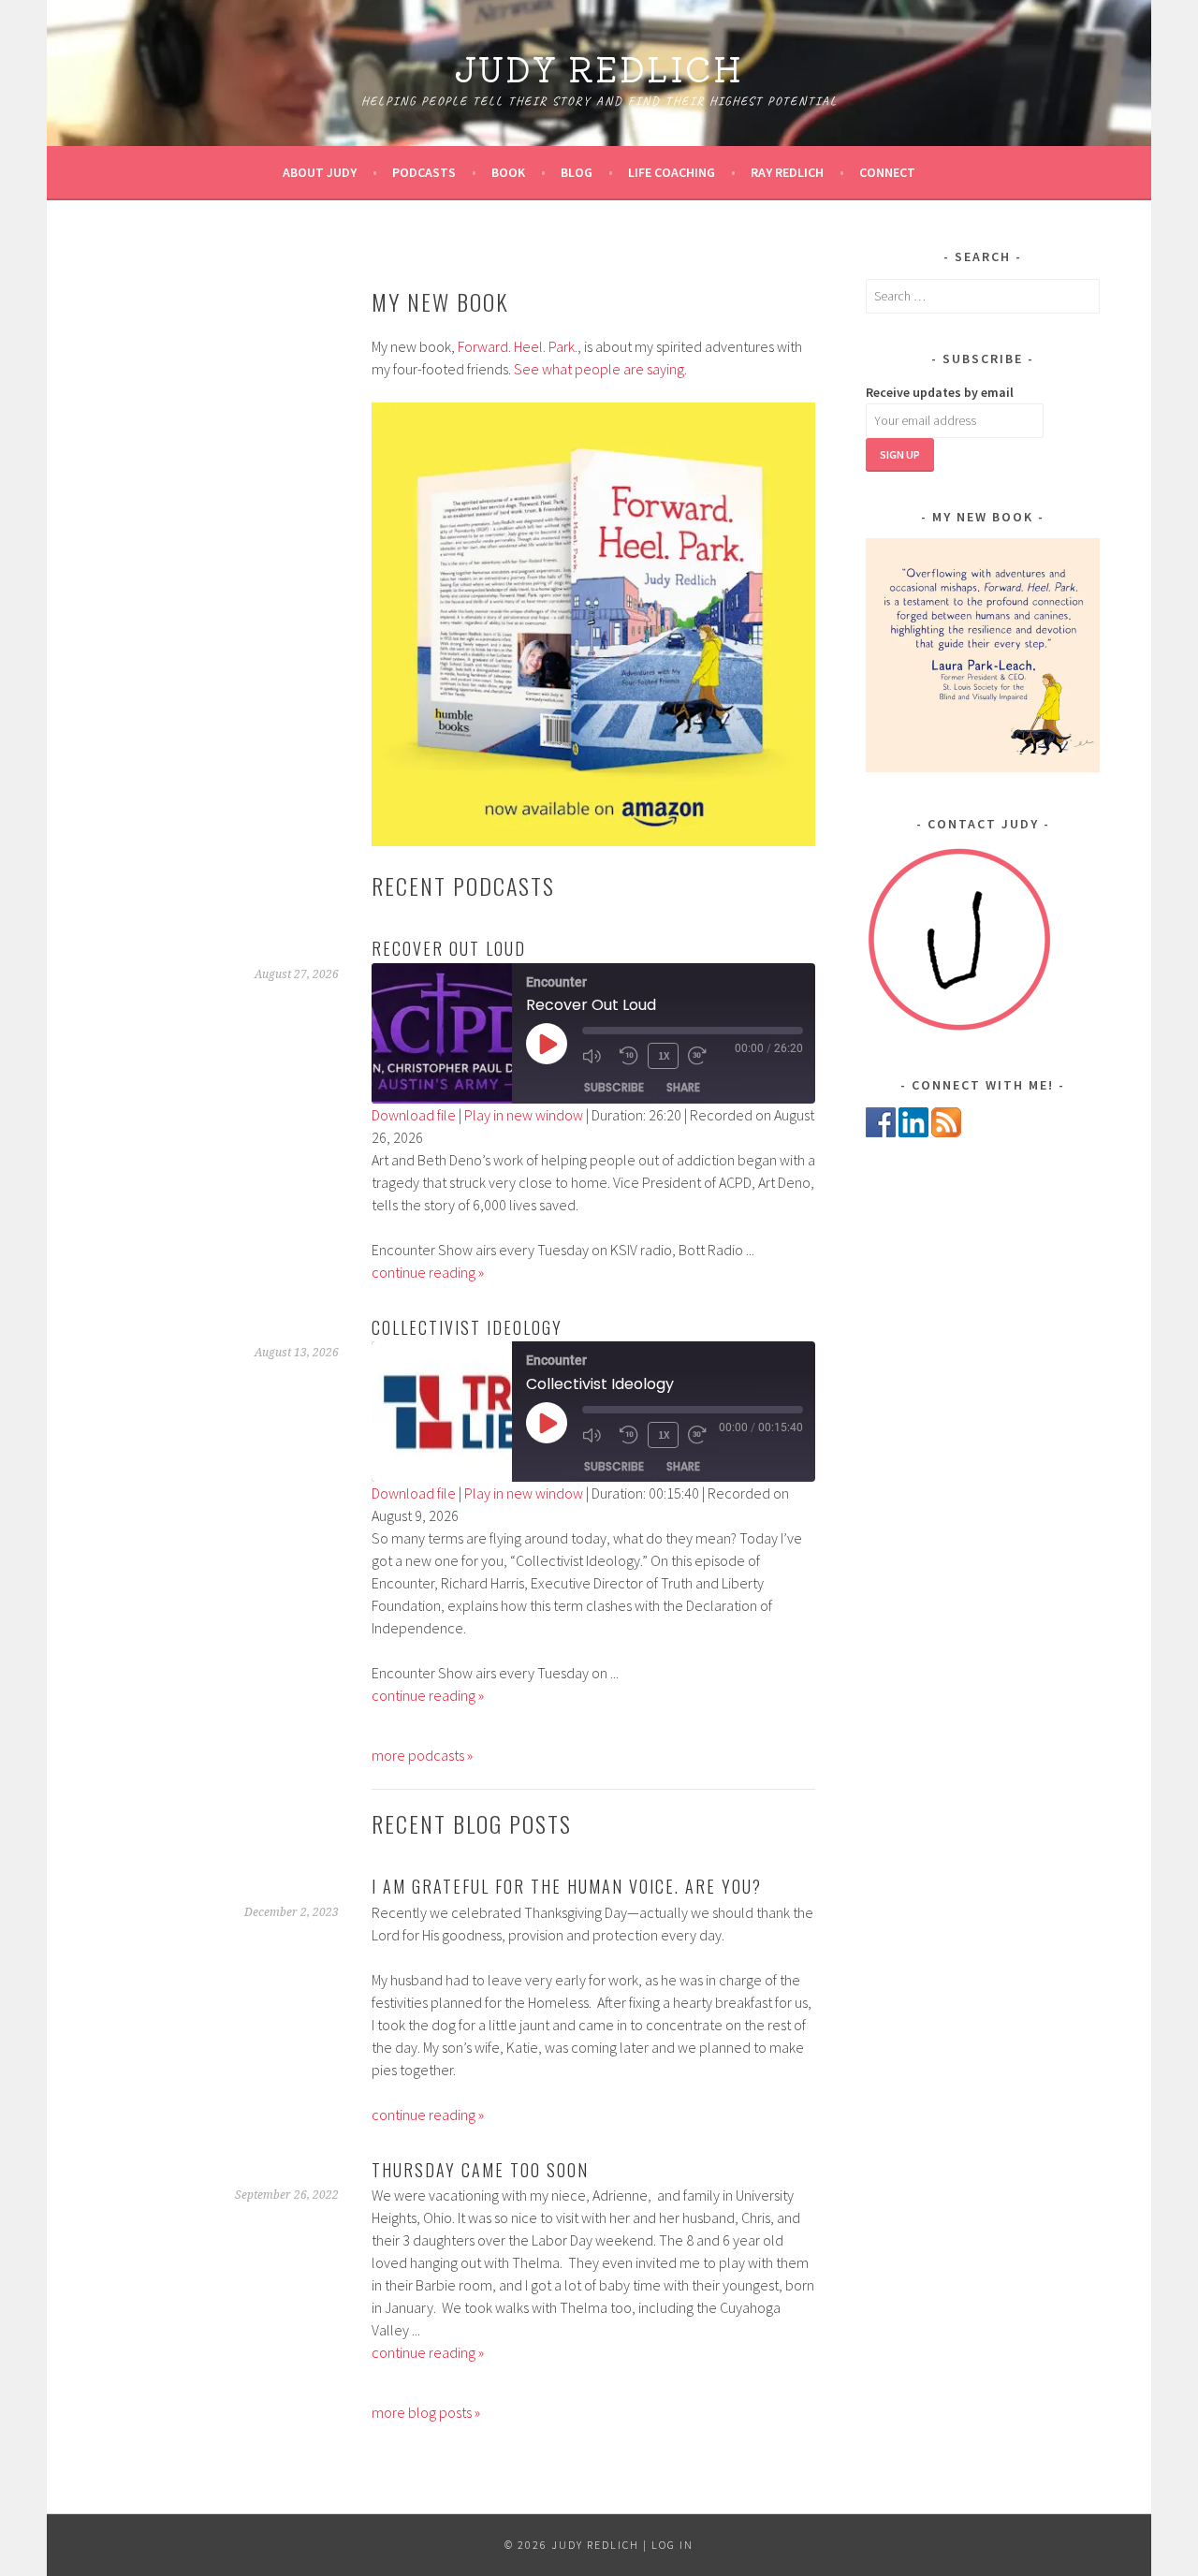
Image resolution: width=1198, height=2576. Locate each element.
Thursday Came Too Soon (480, 2170)
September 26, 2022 (287, 2195)
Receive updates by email (940, 392)
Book (508, 172)
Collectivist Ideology (467, 1327)
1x (664, 1055)
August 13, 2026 (297, 1353)
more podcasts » (422, 1755)
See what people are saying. (600, 369)
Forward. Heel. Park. (518, 346)
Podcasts (424, 172)
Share (683, 1087)
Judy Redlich (599, 67)
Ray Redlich (787, 172)
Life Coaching (672, 172)
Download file (414, 1115)
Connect (887, 172)
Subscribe (614, 1087)
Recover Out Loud (449, 948)
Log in (672, 2545)
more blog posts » (426, 2412)
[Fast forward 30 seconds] (702, 1056)
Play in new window (524, 1115)
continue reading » (428, 1272)
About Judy (320, 172)
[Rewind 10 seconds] (629, 1056)
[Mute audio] (596, 1056)
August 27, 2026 (297, 974)
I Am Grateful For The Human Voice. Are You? (567, 1886)
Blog (577, 172)
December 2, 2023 (292, 1912)
